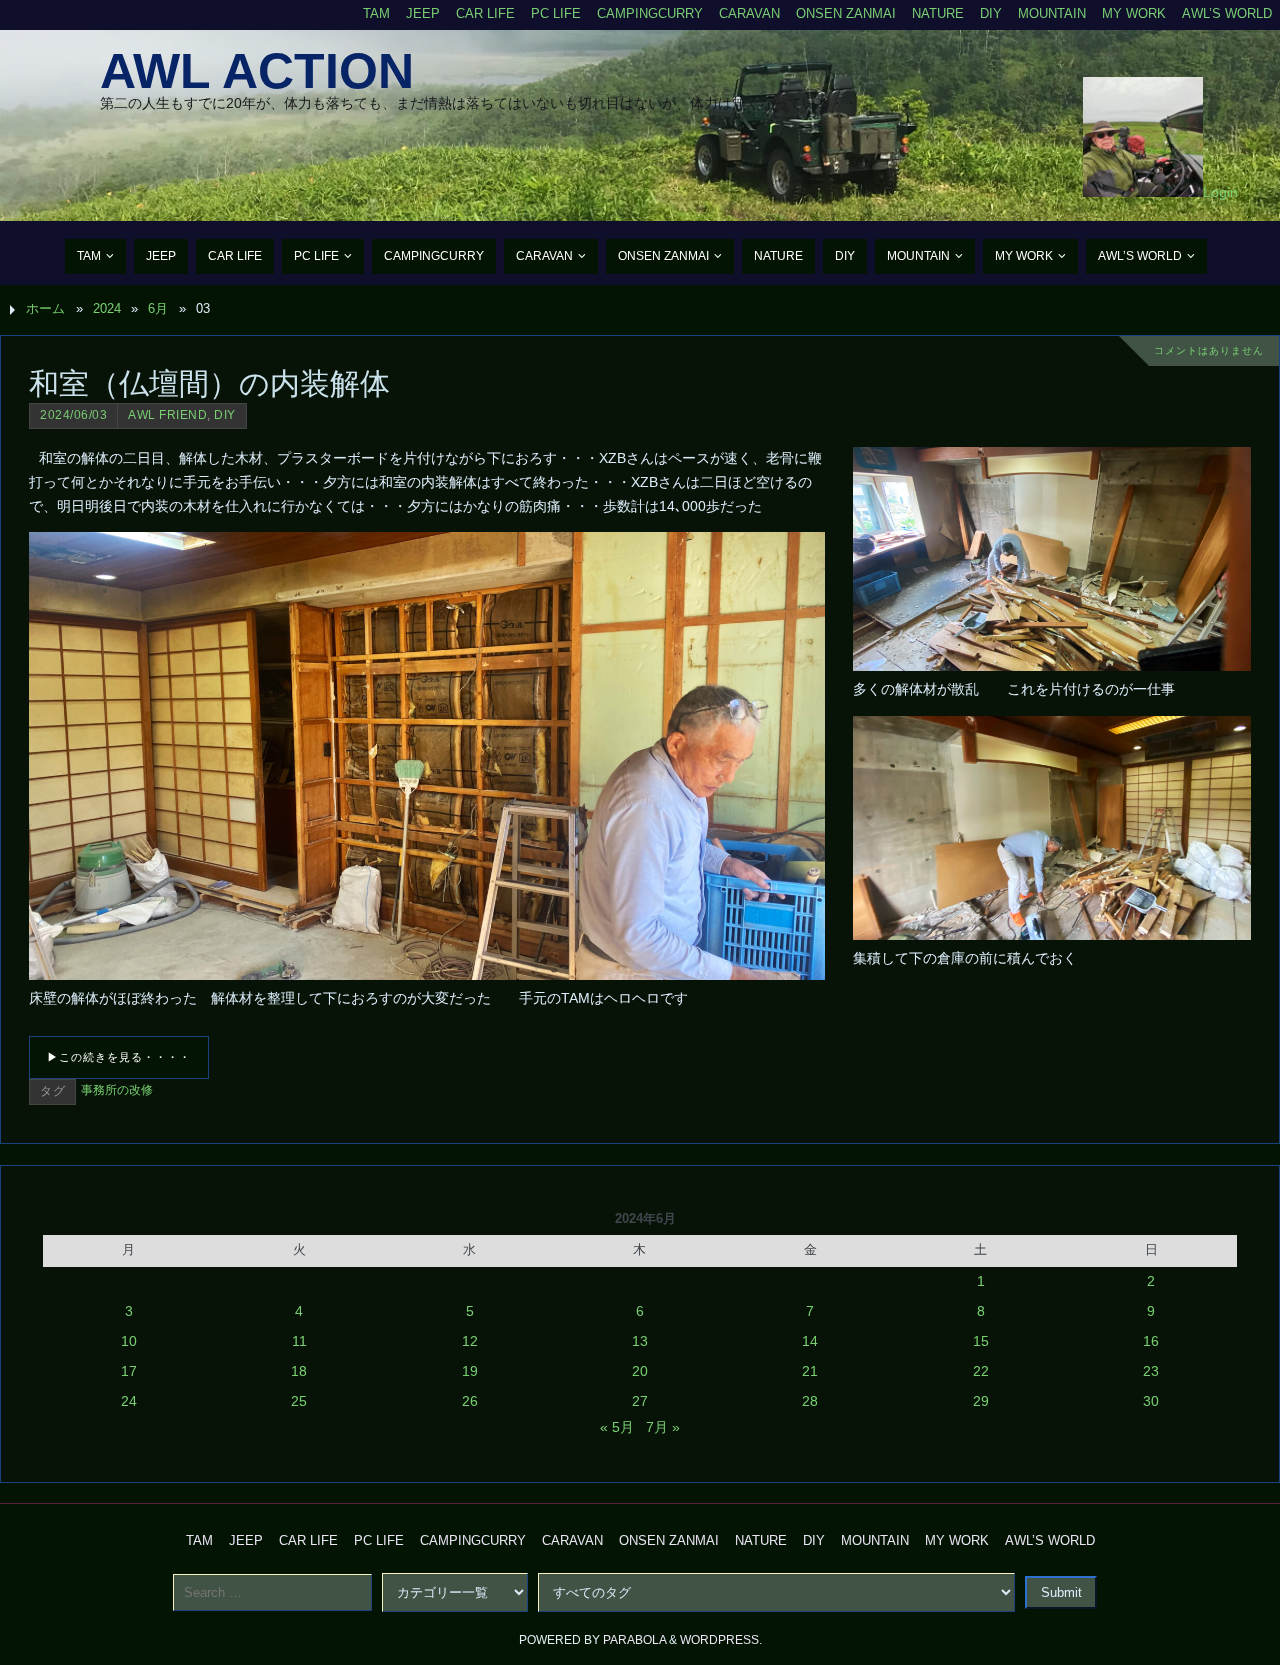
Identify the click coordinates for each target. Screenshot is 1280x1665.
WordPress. (721, 1640)
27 (640, 1401)
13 (640, 1341)
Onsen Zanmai (846, 14)
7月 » (663, 1427)
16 (1151, 1341)
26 (470, 1401)
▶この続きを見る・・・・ (119, 1057)
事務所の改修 (117, 1090)
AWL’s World (1227, 14)
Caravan (749, 14)
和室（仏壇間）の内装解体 (209, 383)
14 (810, 1341)
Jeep (423, 14)
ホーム (45, 309)
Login (1220, 192)
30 (1151, 1401)
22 (981, 1371)
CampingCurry (650, 14)
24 (129, 1401)
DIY (991, 14)
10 (129, 1341)
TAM (376, 14)
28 (810, 1401)
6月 (158, 309)
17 (129, 1371)
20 (640, 1371)
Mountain (1052, 14)
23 (1151, 1371)
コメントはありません (1209, 350)
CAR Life (485, 14)
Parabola (634, 1640)
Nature (938, 14)
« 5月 (617, 1427)
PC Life (556, 14)
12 (470, 1341)
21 (810, 1371)
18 (299, 1371)
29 (981, 1401)
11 (299, 1341)
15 (981, 1341)
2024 (107, 309)
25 (299, 1401)
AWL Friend (167, 415)
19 (470, 1371)
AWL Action (257, 71)
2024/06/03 (73, 415)
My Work (1134, 14)
